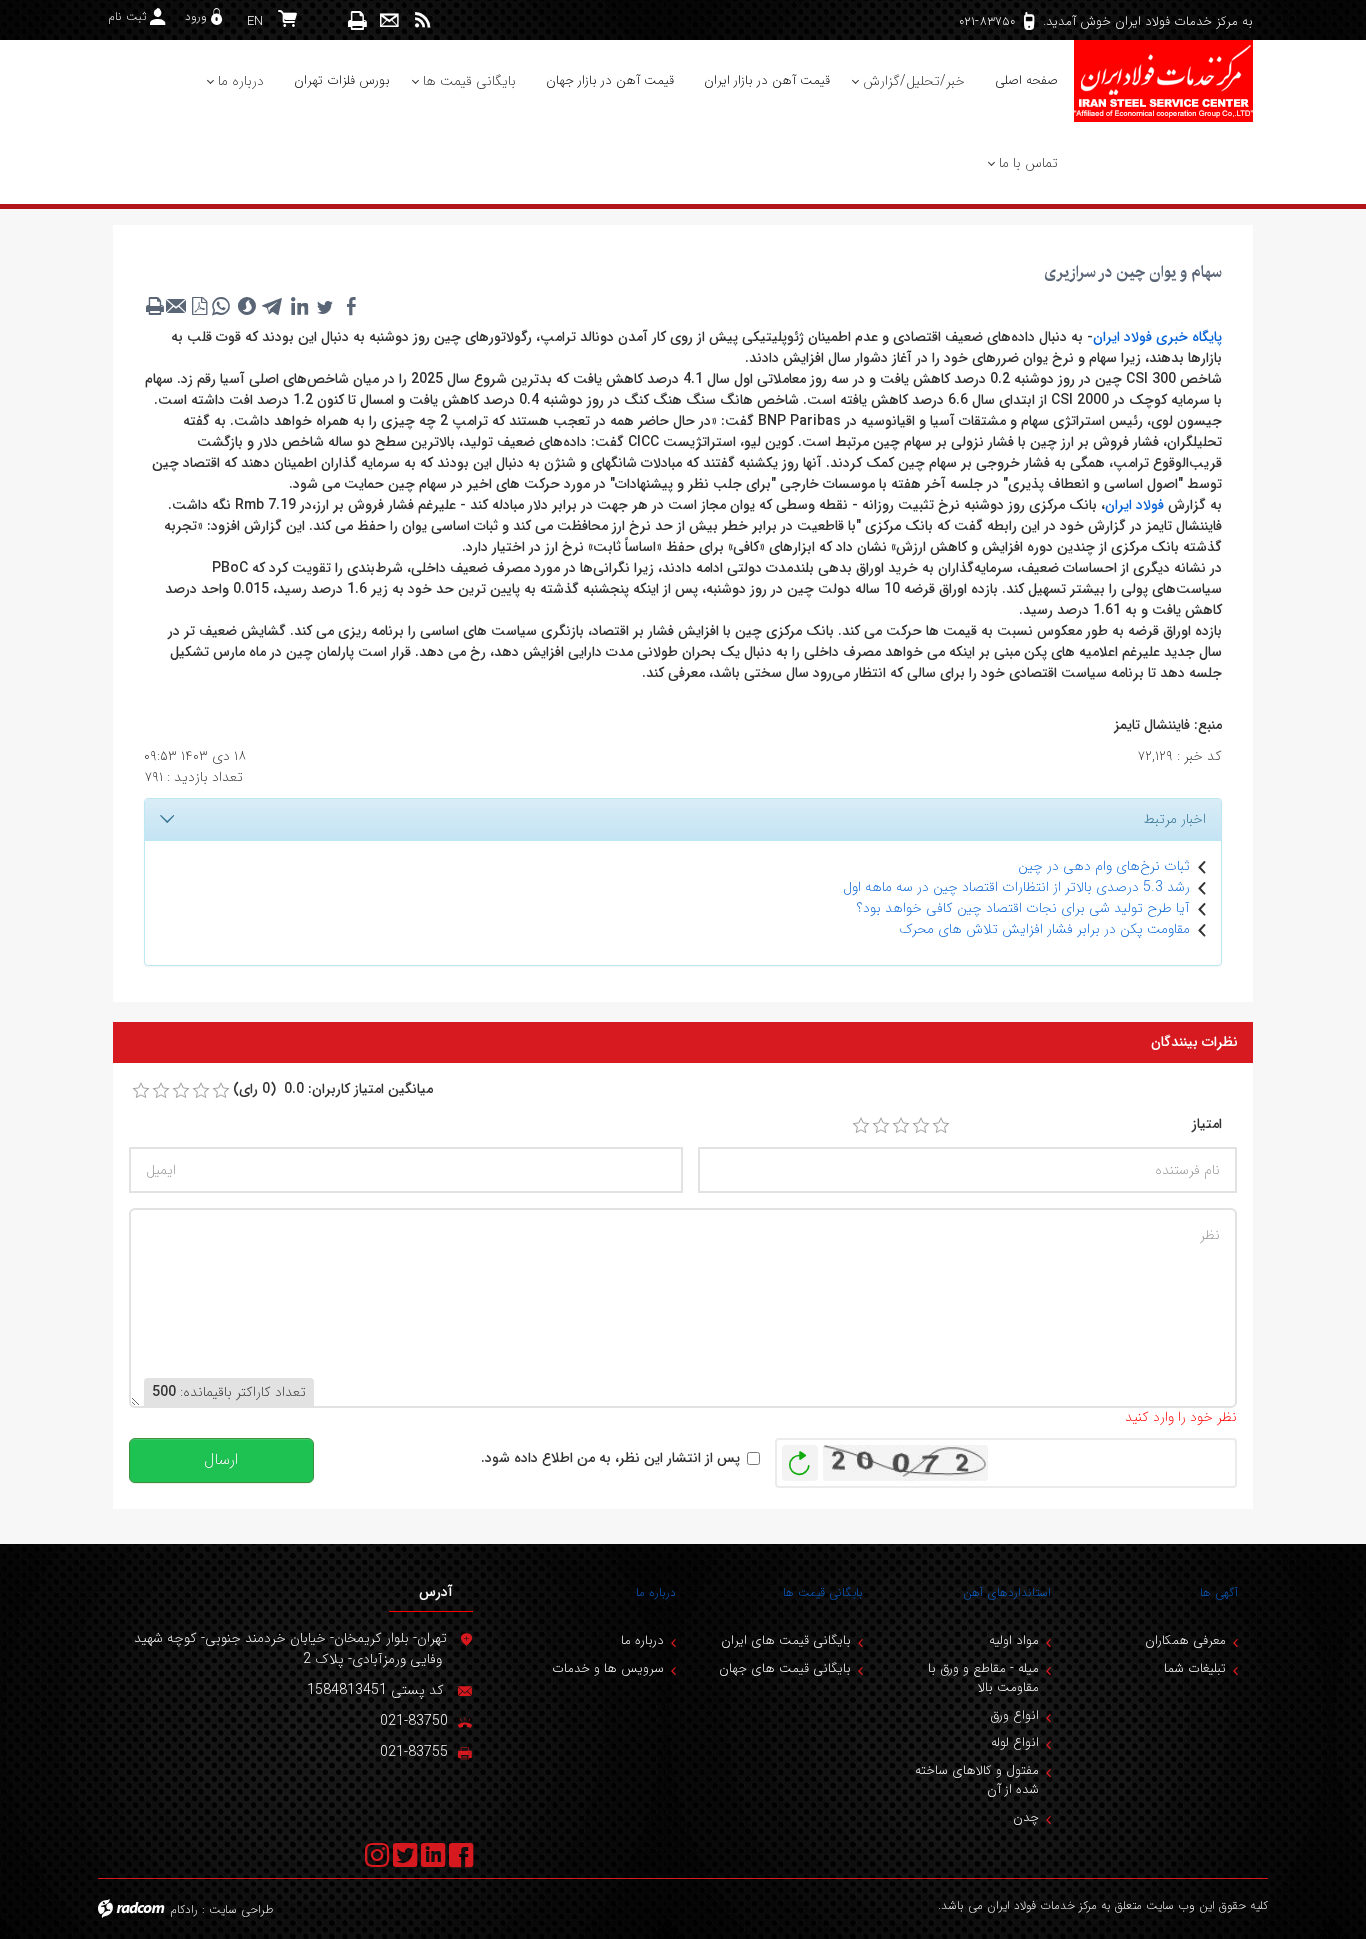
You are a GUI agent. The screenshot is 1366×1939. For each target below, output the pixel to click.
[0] (141, 1091)
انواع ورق (1014, 1715)
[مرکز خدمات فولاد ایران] (1163, 81)
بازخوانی (800, 1458)
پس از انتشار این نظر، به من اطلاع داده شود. (610, 1458)
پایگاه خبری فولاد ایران (1157, 337)
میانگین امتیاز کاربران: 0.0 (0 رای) (333, 1089)
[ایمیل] (389, 20)
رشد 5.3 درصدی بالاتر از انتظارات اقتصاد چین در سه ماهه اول (1016, 887)
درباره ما (656, 1592)
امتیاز (1207, 1124)
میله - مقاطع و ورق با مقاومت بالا (983, 1678)
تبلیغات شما (1195, 1668)
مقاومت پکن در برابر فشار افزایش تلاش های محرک (1044, 929)
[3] (901, 1126)
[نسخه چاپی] (358, 20)
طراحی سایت (241, 1909)
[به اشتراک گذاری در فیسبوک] (351, 306)
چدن (1026, 1817)
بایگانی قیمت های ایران (786, 1640)
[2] (881, 1126)
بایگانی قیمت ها (823, 1592)
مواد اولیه (1014, 1640)
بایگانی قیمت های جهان (785, 1668)
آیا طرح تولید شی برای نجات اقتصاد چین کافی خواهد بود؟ (1023, 908)
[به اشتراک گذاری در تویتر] (325, 306)
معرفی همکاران (1185, 1640)
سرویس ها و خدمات (608, 1668)
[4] (921, 1126)
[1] (861, 1126)
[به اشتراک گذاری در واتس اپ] (221, 306)
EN (255, 21)
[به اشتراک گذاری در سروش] (247, 306)
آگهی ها (1219, 1592)
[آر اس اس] (422, 20)
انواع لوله (1015, 1742)
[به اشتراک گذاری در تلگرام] (273, 306)
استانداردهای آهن (1007, 1592)
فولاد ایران (1134, 505)
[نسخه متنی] (155, 306)
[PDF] (199, 306)
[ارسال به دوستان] (177, 306)
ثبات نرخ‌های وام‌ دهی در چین (1104, 866)
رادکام (184, 1909)
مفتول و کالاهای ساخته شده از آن (977, 1780)
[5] (941, 1126)
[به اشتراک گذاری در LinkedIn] (299, 306)
